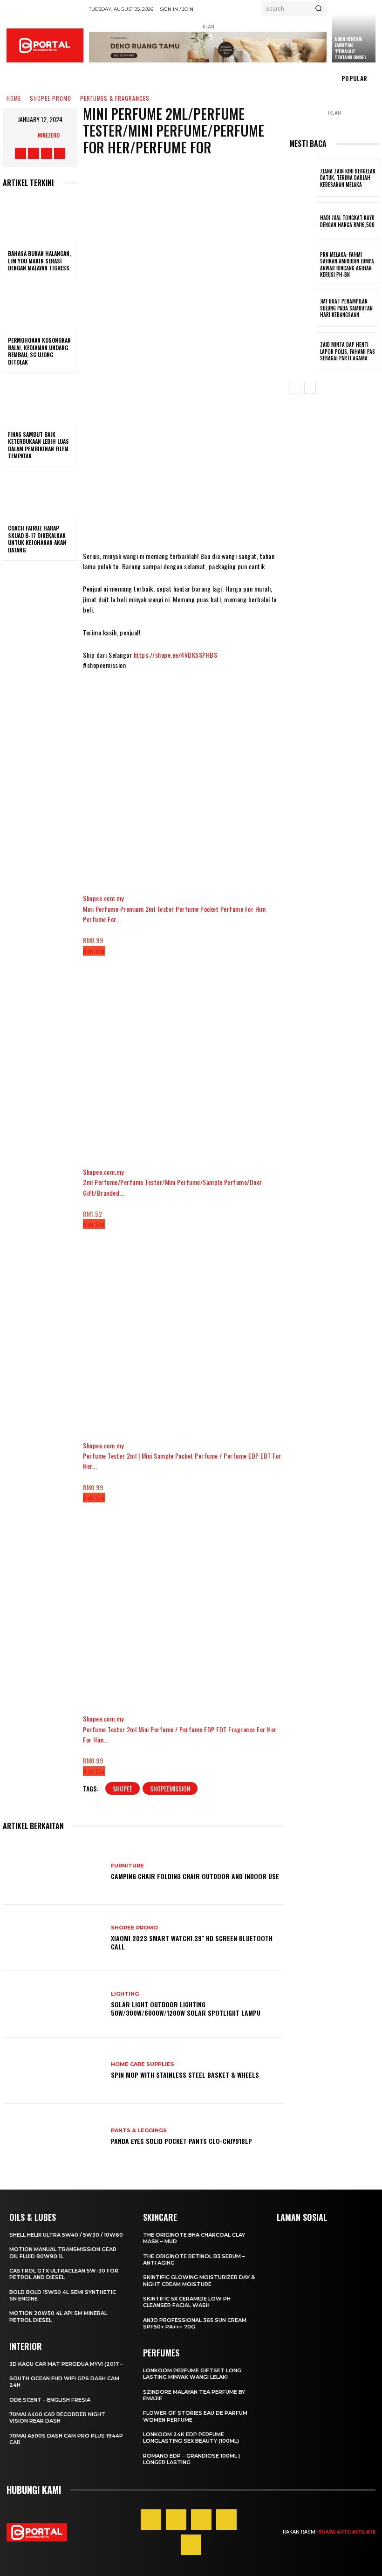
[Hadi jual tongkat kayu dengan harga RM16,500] (303, 221)
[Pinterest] (201, 2520)
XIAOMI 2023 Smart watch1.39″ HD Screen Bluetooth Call (192, 1942)
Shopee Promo (51, 99)
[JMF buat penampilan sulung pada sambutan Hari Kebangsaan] (303, 308)
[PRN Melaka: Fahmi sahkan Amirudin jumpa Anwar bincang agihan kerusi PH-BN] (303, 265)
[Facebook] (20, 153)
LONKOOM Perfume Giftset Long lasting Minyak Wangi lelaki (192, 2374)
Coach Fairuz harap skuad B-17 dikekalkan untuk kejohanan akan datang (37, 539)
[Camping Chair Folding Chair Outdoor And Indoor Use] (53, 1872)
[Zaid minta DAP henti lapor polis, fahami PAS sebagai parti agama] (303, 351)
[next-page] (310, 388)
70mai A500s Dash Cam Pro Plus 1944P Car (66, 2439)
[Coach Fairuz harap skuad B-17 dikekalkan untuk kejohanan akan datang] (40, 495)
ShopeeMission (170, 1788)
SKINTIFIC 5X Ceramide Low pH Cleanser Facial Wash (187, 2302)
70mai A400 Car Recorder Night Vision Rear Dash (57, 2418)
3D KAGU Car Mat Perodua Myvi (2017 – (66, 2364)
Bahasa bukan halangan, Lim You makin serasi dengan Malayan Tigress (39, 261)
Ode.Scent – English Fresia (50, 2400)
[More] (261, 356)
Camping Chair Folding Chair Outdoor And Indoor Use (195, 1876)
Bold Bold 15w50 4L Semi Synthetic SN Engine (63, 2295)
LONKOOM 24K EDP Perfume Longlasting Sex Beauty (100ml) (191, 2438)
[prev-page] (295, 388)
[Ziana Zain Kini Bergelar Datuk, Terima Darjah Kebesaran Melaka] (303, 178)
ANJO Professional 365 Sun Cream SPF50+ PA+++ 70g (195, 2323)
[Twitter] (47, 153)
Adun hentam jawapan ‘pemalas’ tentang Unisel (350, 48)
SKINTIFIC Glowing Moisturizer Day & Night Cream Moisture (199, 2280)
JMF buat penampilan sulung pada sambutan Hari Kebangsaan (346, 308)
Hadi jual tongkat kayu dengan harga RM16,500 (347, 221)
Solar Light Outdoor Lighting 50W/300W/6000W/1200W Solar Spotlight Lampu (186, 2008)
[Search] (318, 9)
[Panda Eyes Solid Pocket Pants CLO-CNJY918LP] (53, 2137)
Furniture (127, 1866)
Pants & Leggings (139, 2131)
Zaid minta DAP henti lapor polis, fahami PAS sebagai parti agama (348, 351)
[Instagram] (34, 153)
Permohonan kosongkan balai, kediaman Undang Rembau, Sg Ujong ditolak (39, 351)
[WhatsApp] (205, 356)
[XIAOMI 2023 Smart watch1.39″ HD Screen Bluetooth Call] (53, 1938)
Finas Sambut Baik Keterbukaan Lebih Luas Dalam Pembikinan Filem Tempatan (38, 445)
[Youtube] (60, 153)
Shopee (123, 1788)
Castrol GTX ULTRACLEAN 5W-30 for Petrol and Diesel (64, 2274)
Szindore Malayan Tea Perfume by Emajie (194, 2395)
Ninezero (49, 135)
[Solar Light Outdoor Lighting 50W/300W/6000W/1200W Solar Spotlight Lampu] (53, 2004)
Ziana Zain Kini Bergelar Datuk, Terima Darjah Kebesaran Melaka (348, 178)
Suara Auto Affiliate (347, 2532)
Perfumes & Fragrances (115, 99)
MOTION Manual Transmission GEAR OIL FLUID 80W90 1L (63, 2252)
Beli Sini (94, 951)
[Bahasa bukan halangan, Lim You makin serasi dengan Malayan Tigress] (40, 220)
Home (14, 99)
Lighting (125, 1994)
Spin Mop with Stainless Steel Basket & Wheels (185, 2075)
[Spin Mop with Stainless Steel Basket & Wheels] (53, 2071)
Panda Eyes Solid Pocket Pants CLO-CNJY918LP (181, 2141)
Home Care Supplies (143, 2064)
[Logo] (45, 45)
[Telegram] (232, 356)
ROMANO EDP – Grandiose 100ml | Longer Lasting (191, 2459)
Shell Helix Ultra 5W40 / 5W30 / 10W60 (66, 2235)
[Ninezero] (28, 135)
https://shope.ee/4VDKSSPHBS (176, 655)
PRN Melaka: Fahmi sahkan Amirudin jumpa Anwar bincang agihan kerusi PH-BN (347, 265)
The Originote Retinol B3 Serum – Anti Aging (194, 2259)
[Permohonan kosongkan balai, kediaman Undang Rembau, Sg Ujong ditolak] (40, 307)
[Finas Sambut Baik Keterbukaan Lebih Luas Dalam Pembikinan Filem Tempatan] (40, 401)
